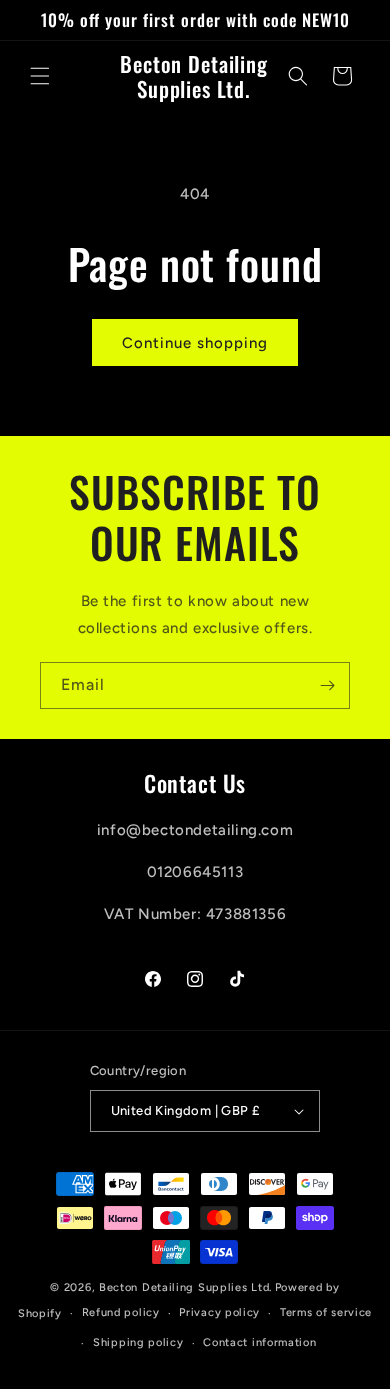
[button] (40, 76)
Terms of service (326, 1312)
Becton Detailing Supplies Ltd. (185, 1287)
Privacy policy (219, 1312)
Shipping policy (138, 1342)
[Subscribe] (327, 685)
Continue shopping (195, 343)
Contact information (259, 1342)
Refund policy (121, 1312)
